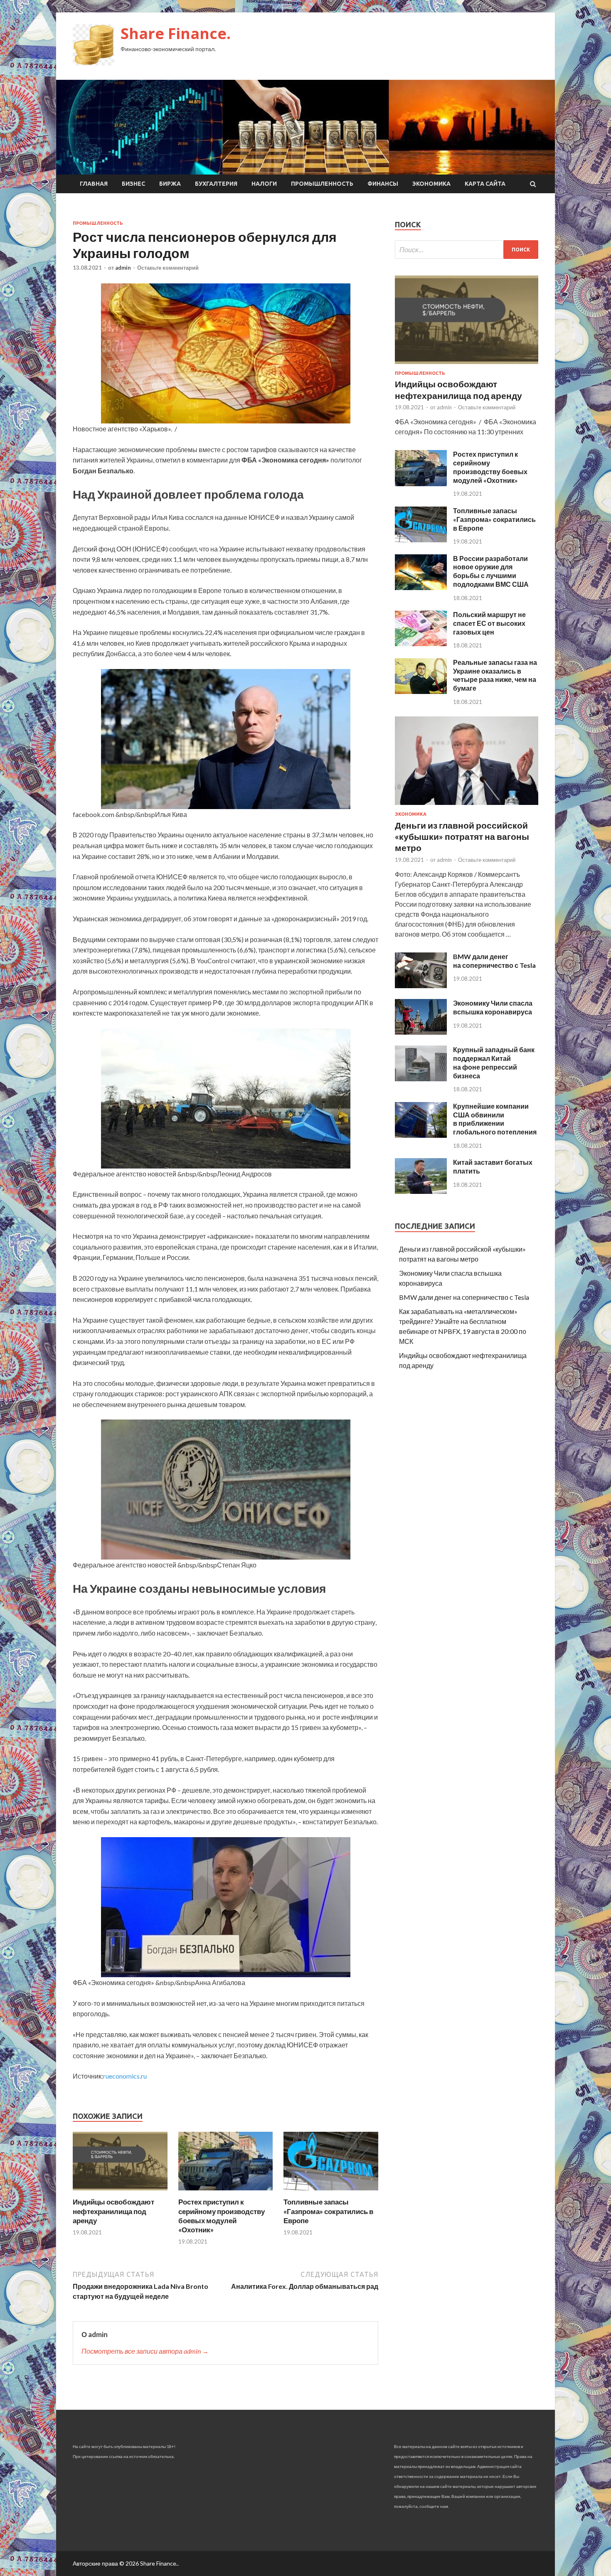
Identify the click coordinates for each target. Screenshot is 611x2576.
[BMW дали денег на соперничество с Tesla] (421, 985)
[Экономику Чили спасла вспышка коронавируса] (421, 1032)
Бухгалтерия (216, 184)
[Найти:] (467, 250)
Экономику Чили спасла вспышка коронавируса (493, 1007)
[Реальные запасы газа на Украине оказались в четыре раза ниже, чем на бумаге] (421, 691)
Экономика (431, 184)
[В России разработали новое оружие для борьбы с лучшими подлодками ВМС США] (421, 587)
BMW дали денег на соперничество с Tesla (494, 961)
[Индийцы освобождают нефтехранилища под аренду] (120, 2192)
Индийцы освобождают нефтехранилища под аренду (113, 2211)
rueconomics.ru (125, 2076)
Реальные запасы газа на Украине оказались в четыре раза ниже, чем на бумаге (495, 675)
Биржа (170, 184)
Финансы (383, 184)
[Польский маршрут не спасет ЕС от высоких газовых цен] (421, 643)
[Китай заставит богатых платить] (421, 1191)
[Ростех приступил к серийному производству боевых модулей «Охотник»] (226, 2192)
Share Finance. (176, 33)
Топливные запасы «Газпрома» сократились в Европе (328, 2211)
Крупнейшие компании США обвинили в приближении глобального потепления (495, 1119)
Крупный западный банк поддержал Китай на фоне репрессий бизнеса (494, 1062)
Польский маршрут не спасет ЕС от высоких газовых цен (489, 623)
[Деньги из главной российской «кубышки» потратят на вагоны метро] (467, 806)
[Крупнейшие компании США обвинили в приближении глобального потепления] (421, 1135)
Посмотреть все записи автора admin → (145, 2351)
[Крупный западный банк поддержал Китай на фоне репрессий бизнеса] (421, 1079)
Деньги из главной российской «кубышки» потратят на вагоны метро (462, 837)
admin (123, 268)
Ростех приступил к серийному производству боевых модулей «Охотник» (222, 2216)
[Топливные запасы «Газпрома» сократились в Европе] (331, 2192)
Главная (94, 184)
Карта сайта (485, 184)
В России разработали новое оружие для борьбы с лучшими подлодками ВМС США (491, 571)
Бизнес (133, 184)
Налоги (264, 184)
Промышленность (322, 184)
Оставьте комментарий (168, 268)
